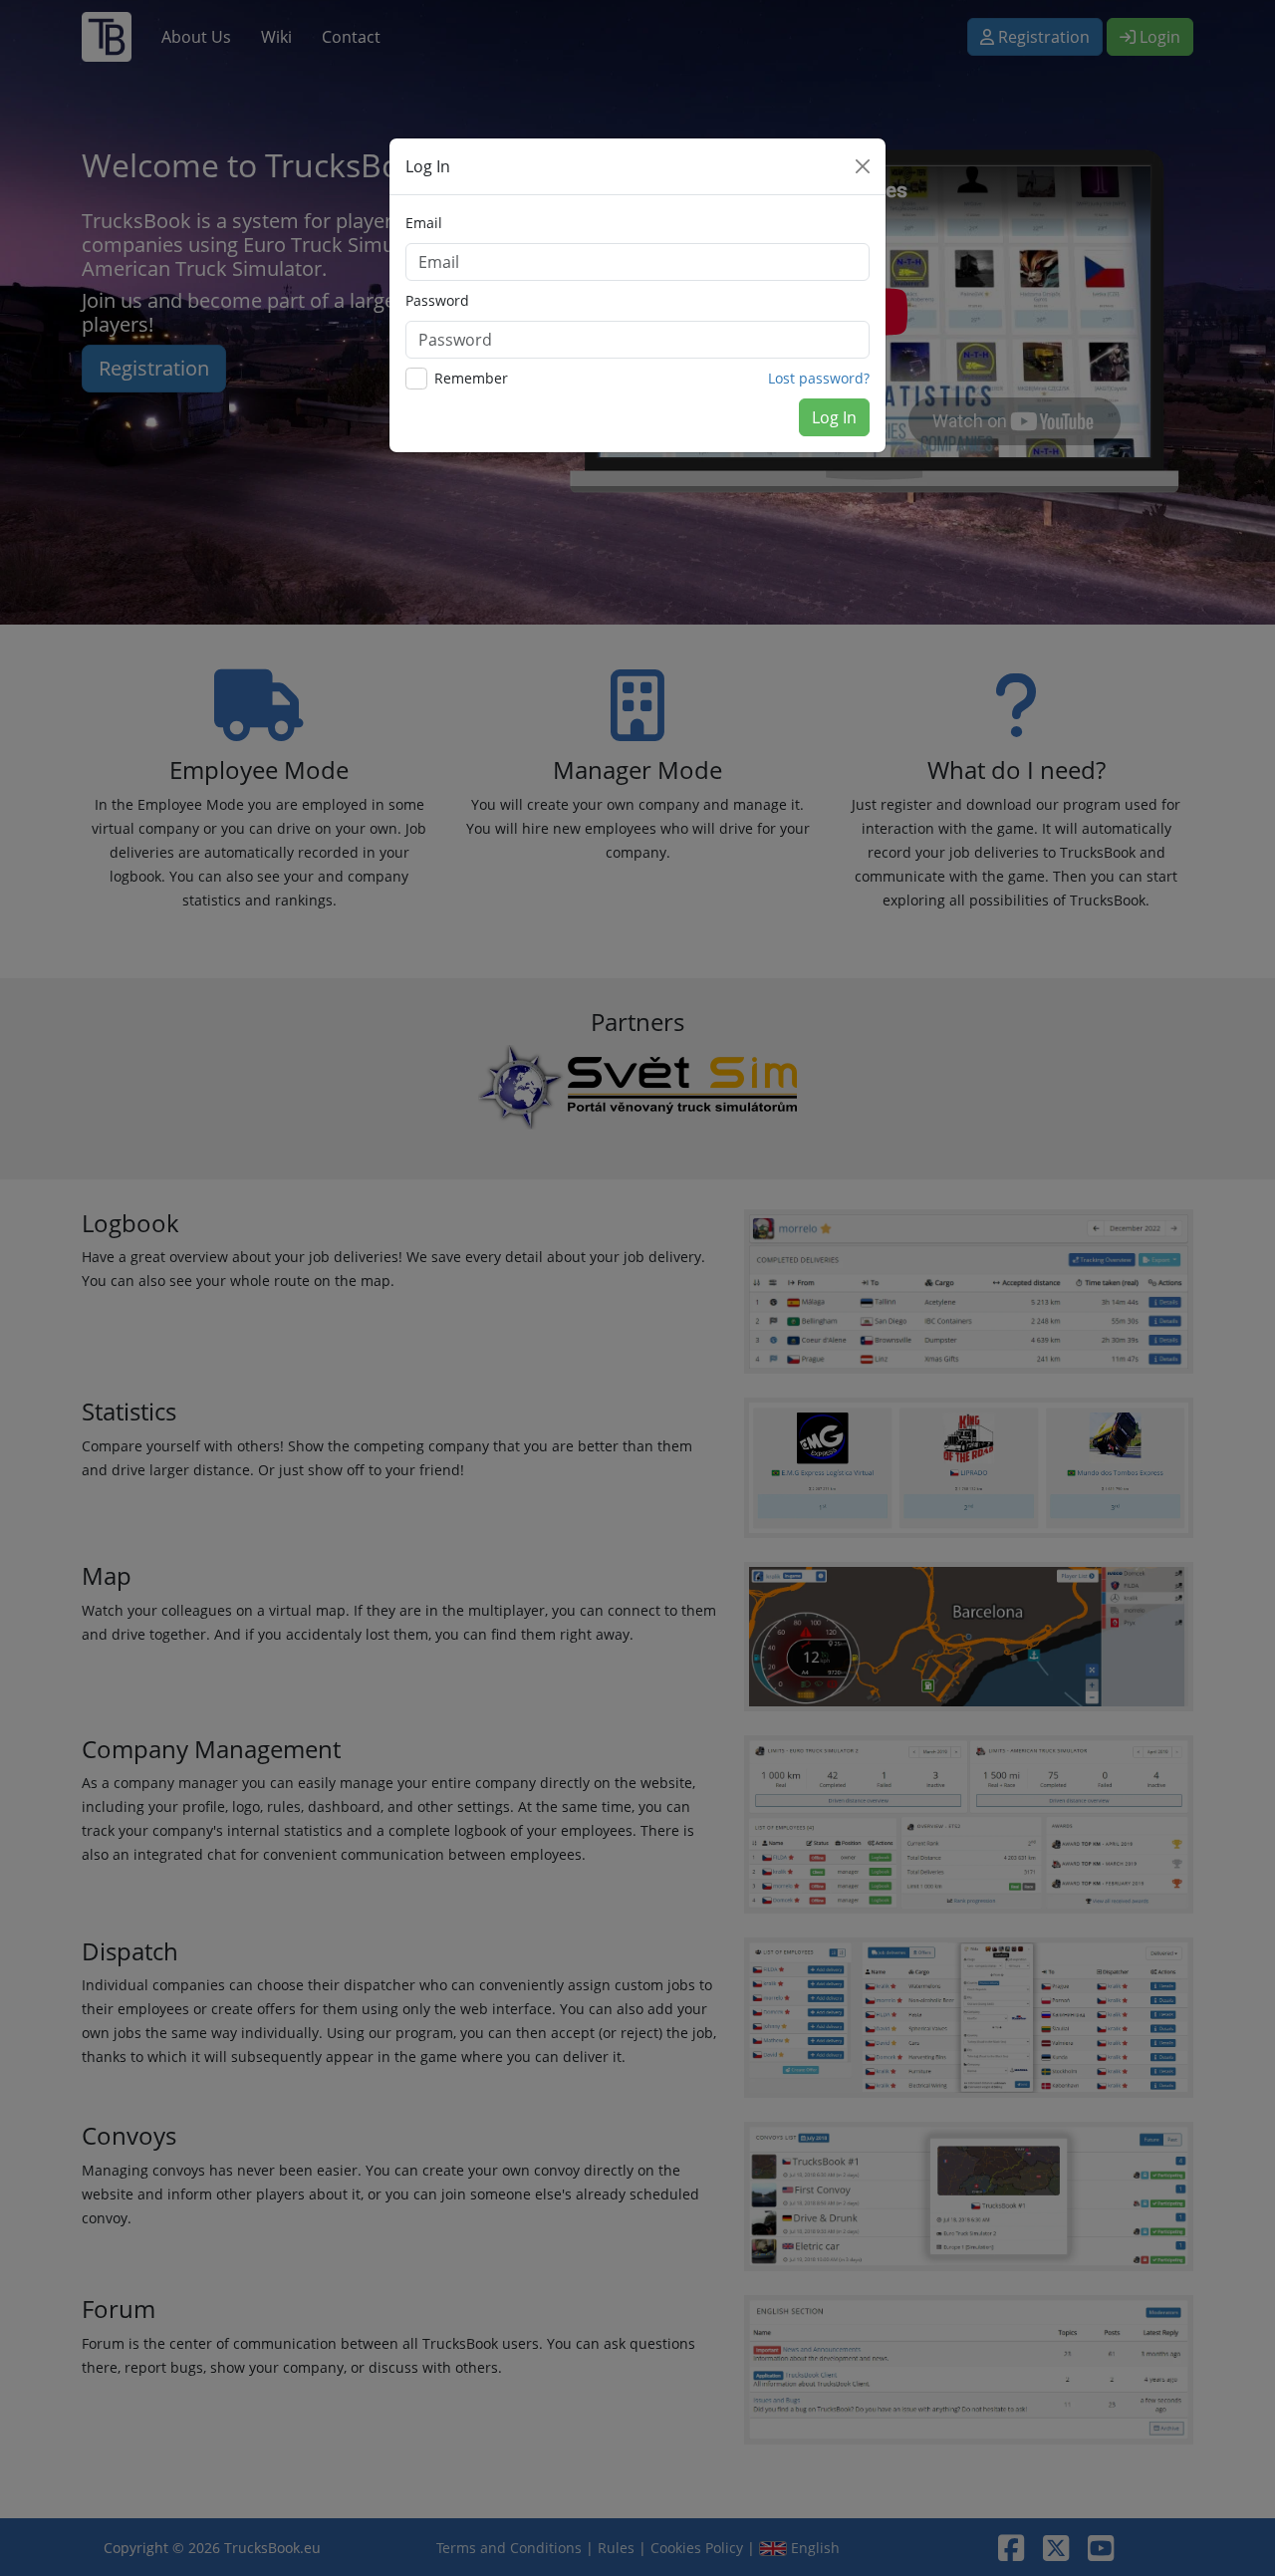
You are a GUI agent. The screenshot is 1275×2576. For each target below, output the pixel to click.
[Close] (863, 166)
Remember (471, 378)
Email (424, 223)
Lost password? (819, 378)
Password (437, 300)
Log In (834, 417)
